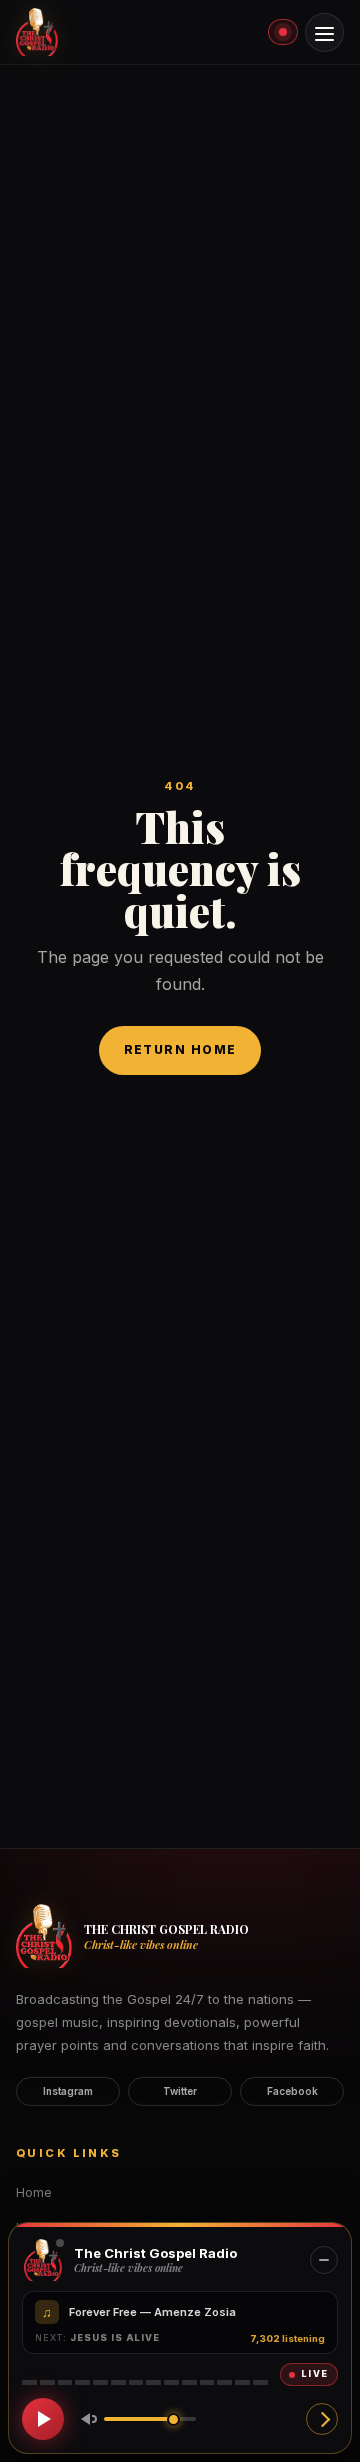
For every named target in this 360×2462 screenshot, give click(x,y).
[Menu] (324, 32)
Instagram (68, 2091)
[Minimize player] (324, 2260)
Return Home (180, 1049)
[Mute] (85, 2419)
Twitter (180, 2091)
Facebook (292, 2091)
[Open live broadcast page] (322, 2419)
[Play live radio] (43, 2419)
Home (34, 2192)
